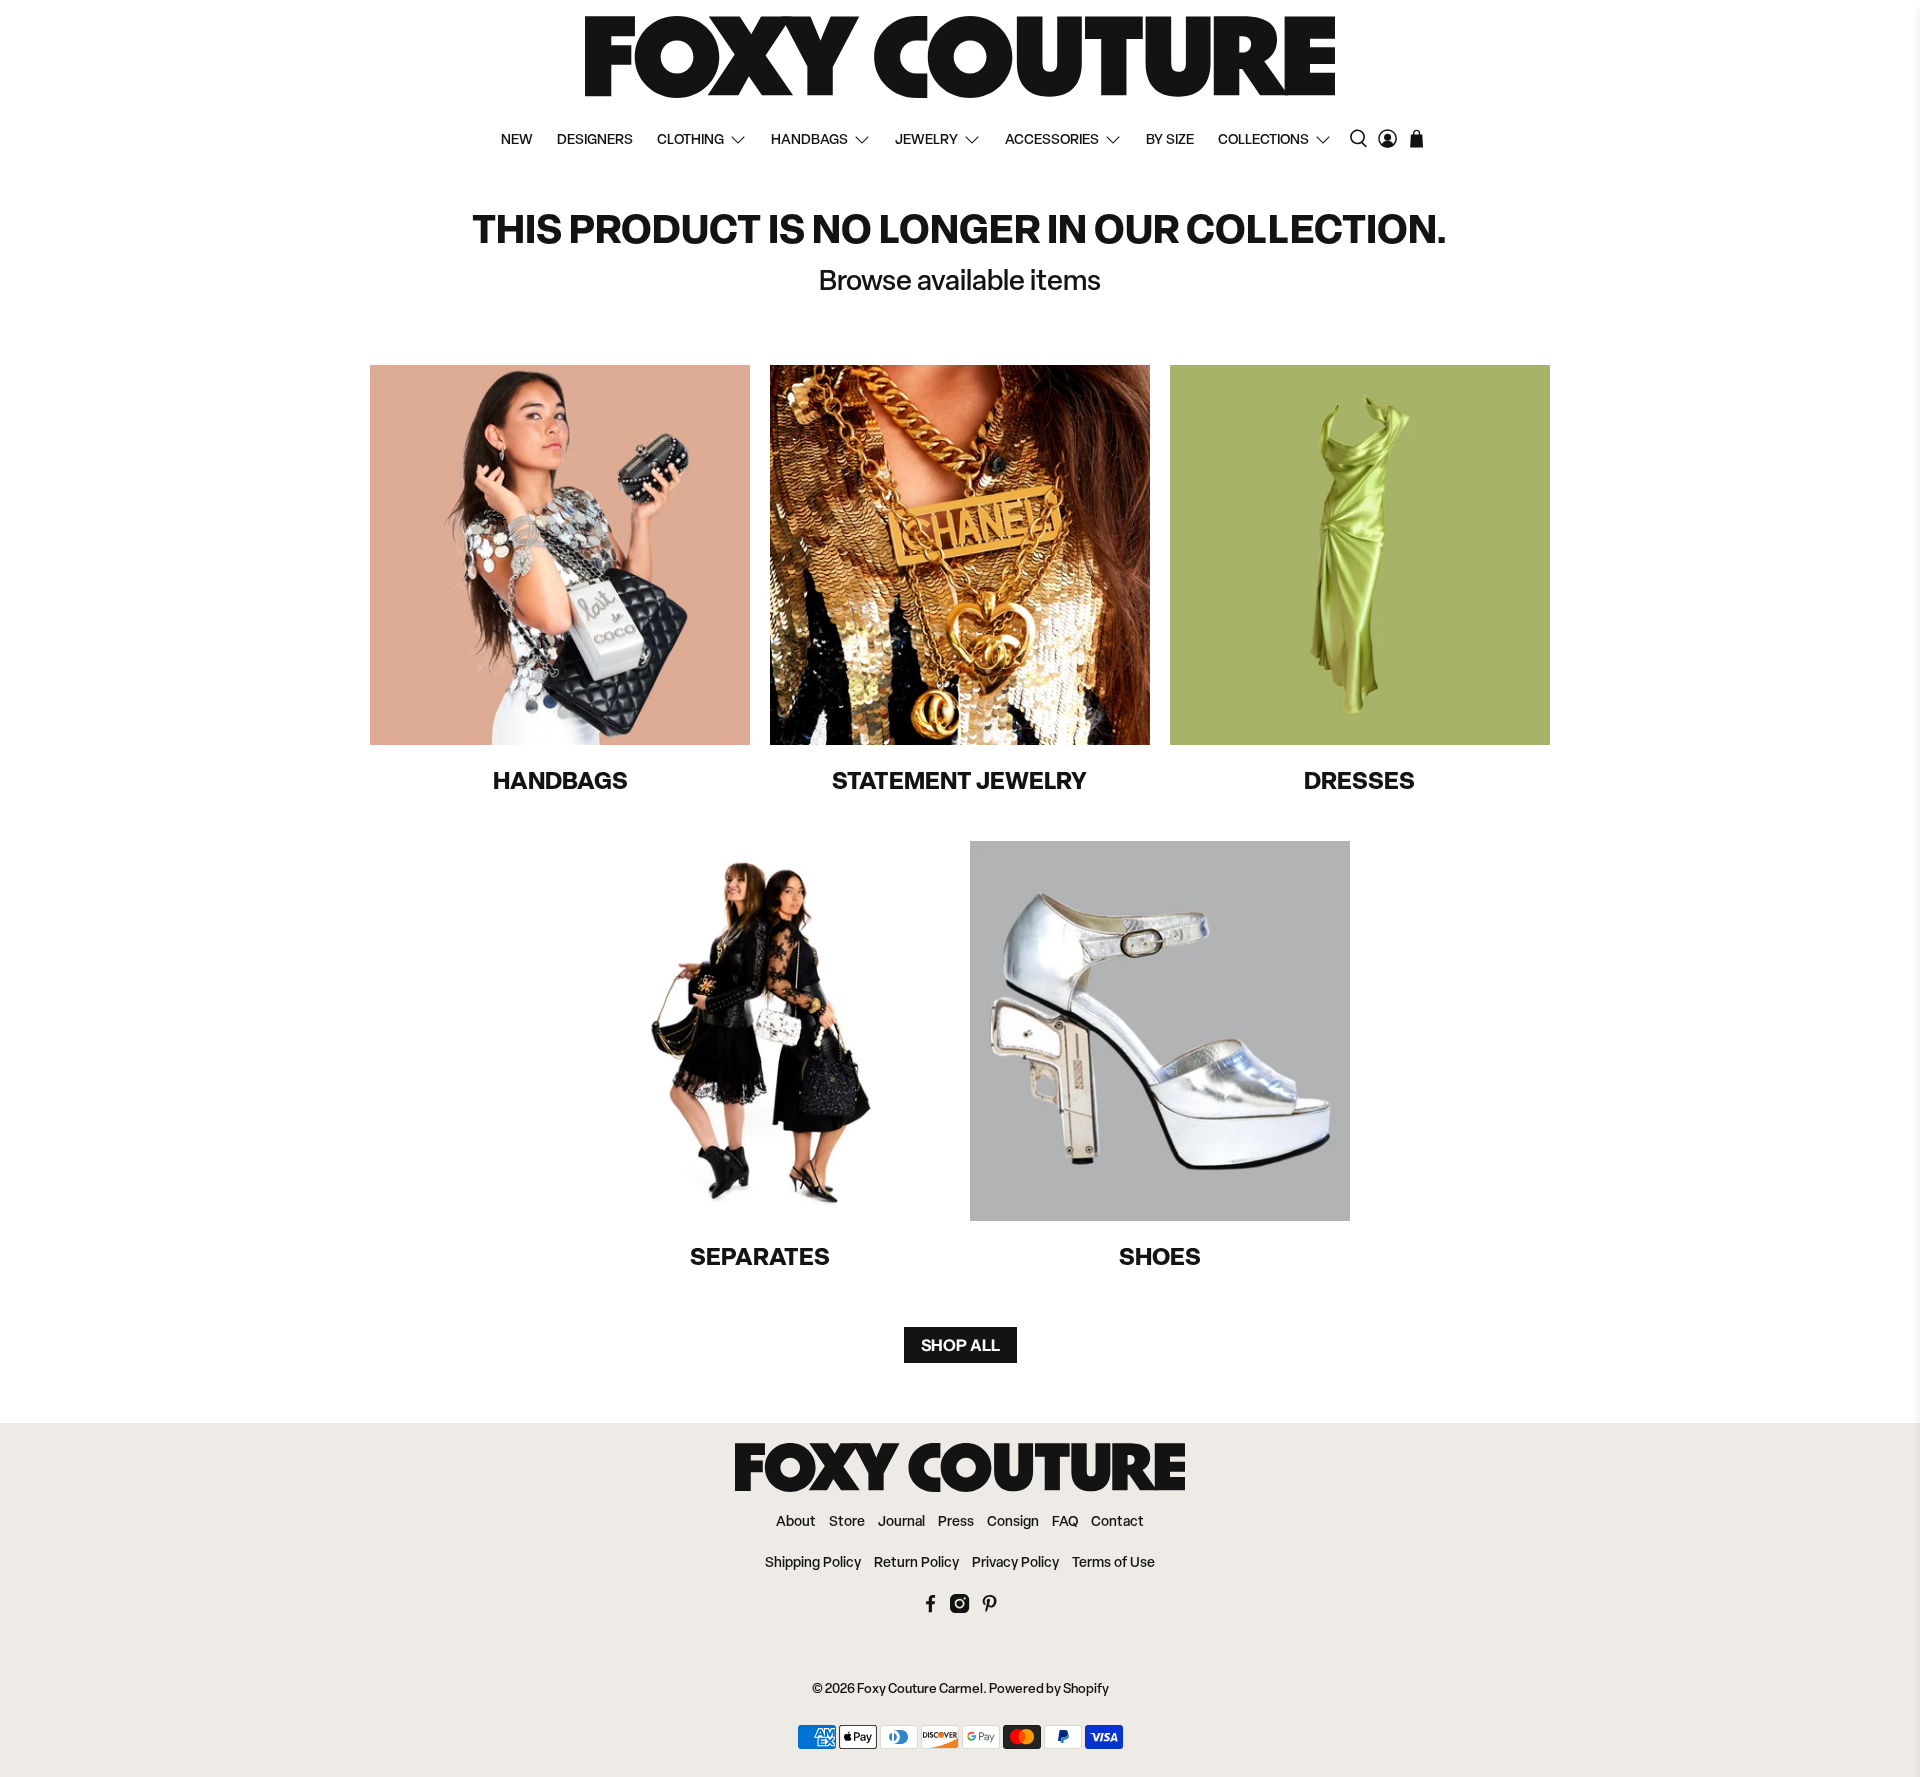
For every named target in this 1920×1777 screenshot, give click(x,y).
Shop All (960, 1345)
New (517, 140)
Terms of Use (1113, 1563)
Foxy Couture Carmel (920, 1689)
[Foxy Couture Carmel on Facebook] (930, 1609)
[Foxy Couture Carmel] (960, 57)
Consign (1013, 1522)
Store (847, 1522)
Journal (901, 1522)
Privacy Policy (1015, 1563)
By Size (1170, 140)
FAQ (1065, 1522)
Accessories (1052, 140)
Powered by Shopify (1049, 1689)
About (796, 1522)
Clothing (690, 140)
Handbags (809, 140)
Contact (1117, 1522)
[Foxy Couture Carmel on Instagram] (959, 1609)
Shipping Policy (813, 1563)
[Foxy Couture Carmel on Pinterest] (989, 1609)
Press (956, 1522)
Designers (595, 140)
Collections (1263, 140)
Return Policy (916, 1563)
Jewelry (926, 140)
